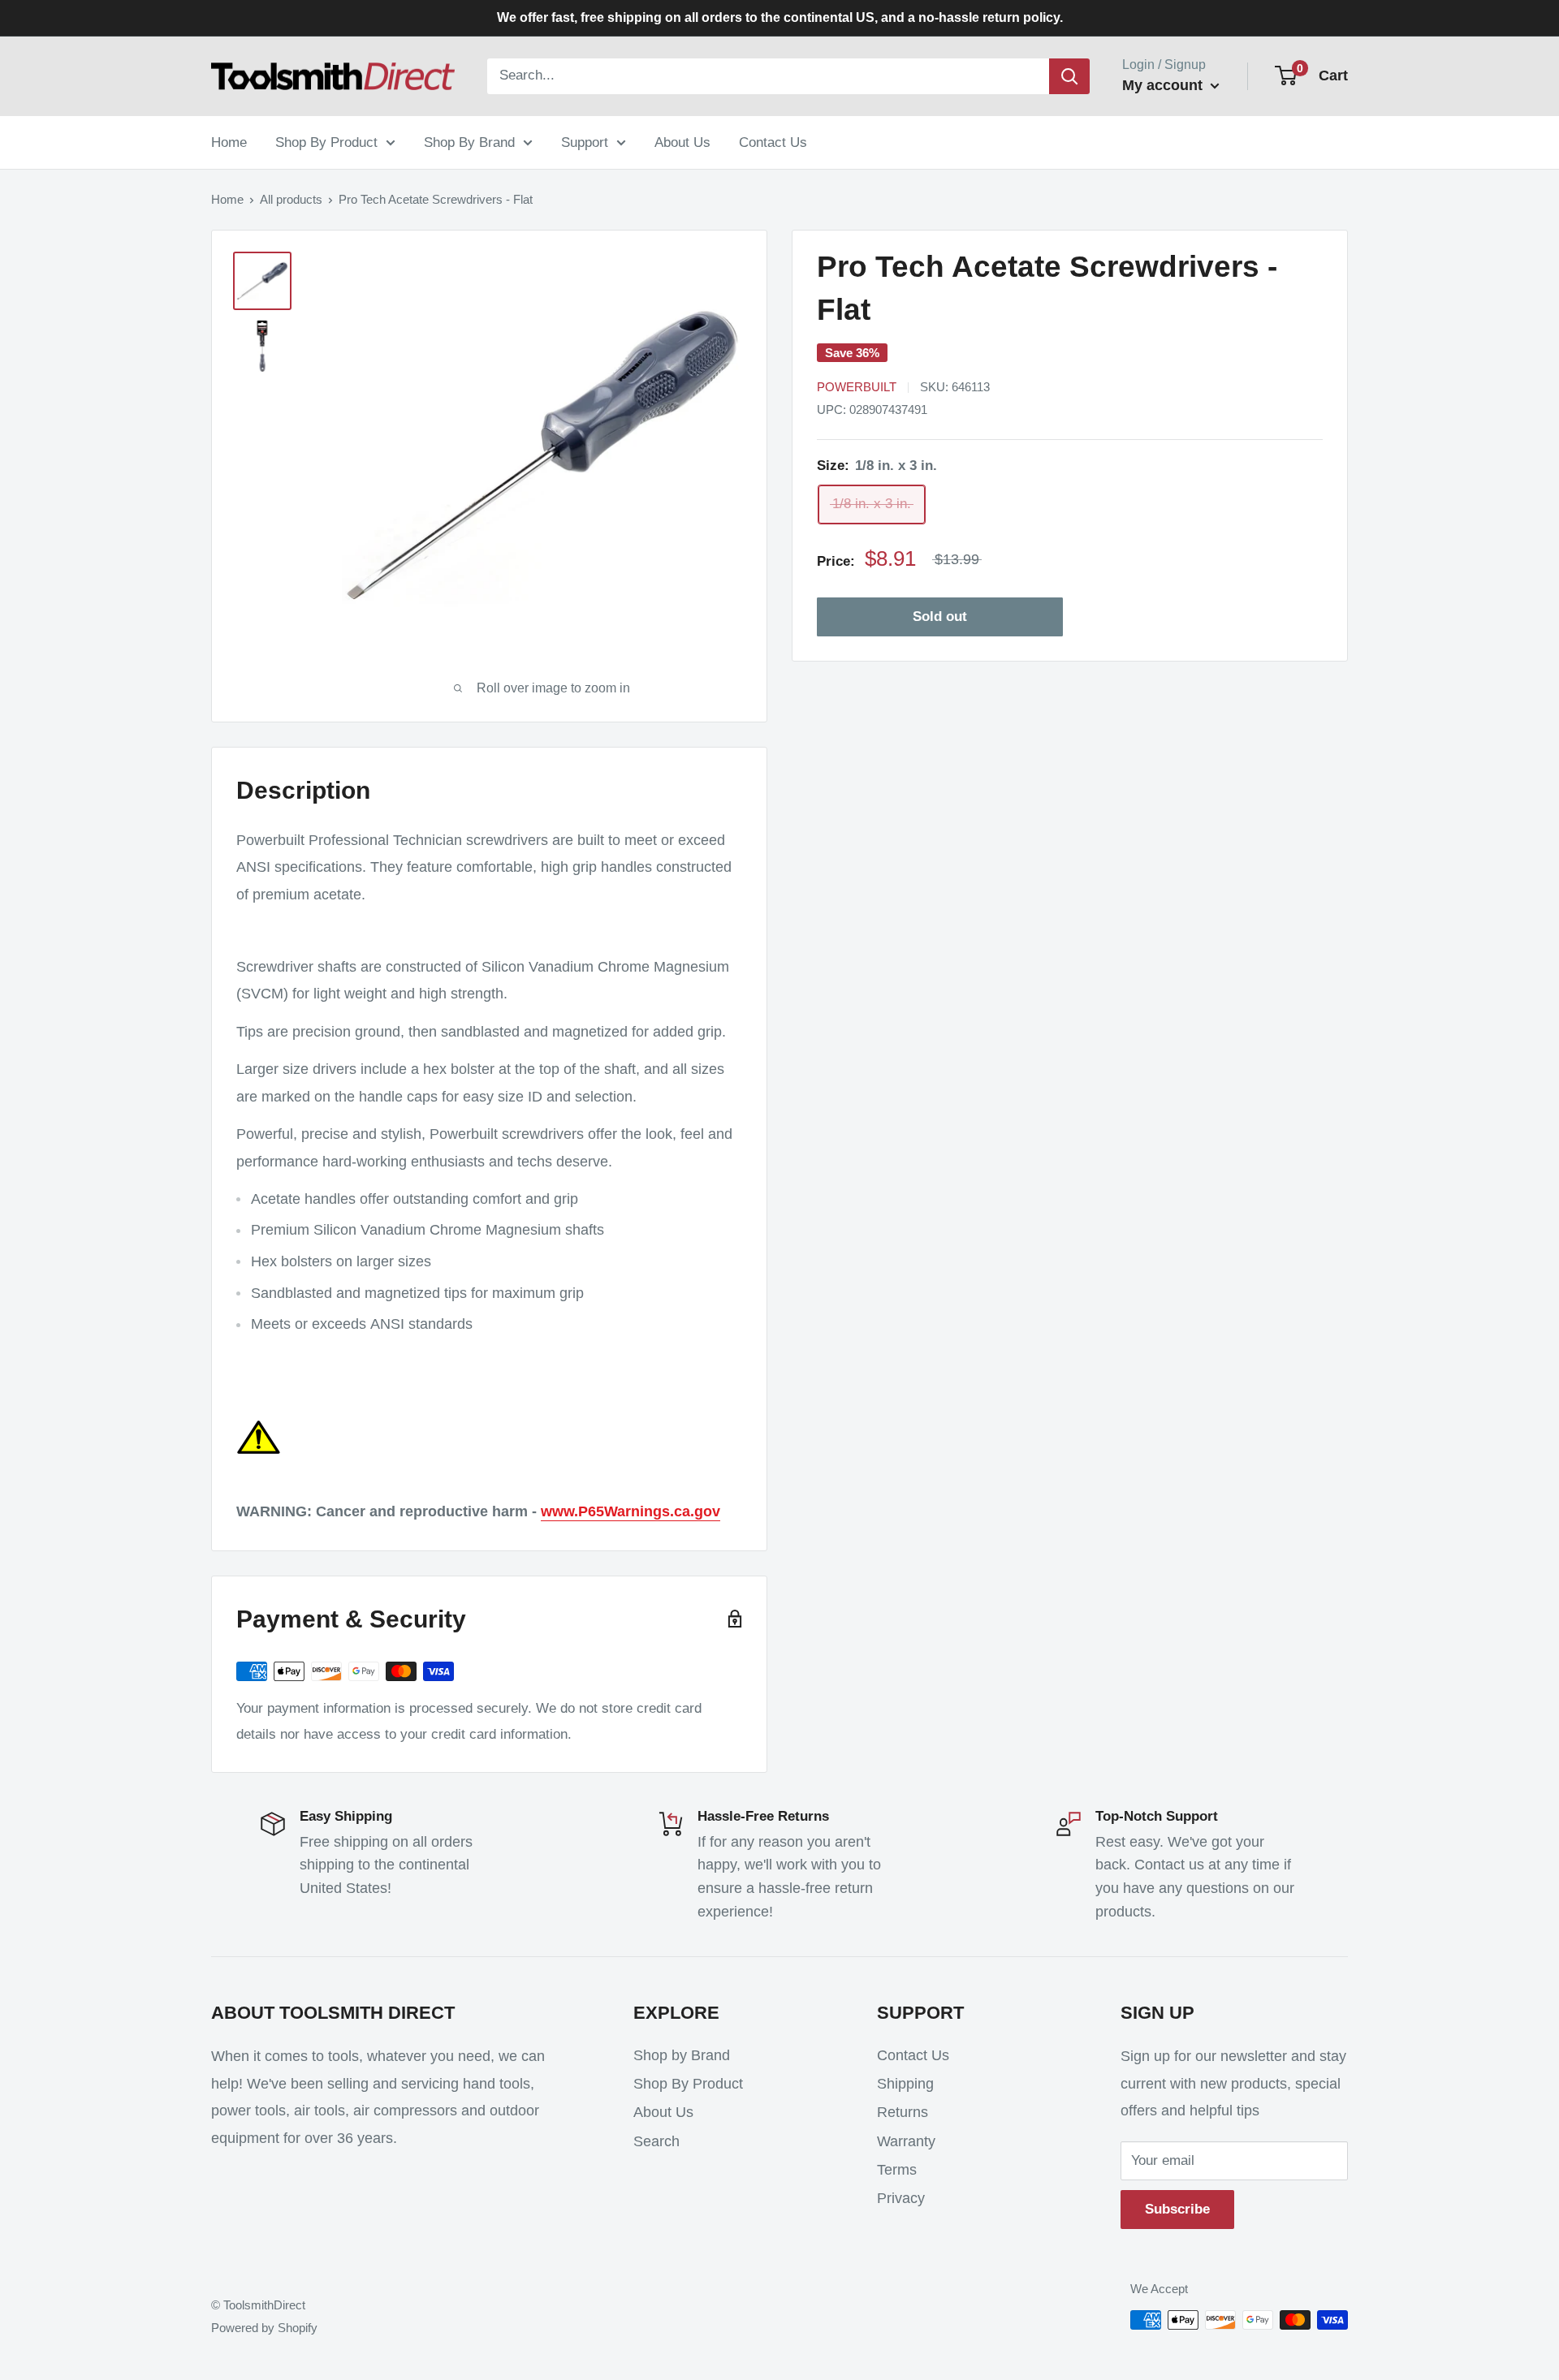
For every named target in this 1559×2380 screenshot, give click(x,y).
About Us (682, 142)
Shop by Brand (682, 2055)
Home (229, 142)
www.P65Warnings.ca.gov (631, 1511)
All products (291, 199)
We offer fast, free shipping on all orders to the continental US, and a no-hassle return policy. (780, 17)
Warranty (906, 2141)
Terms (897, 2170)
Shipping (905, 2084)
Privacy (901, 2198)
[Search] (1069, 76)
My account (1164, 85)
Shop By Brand (469, 142)
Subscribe (1177, 2209)
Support (585, 142)
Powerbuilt (857, 387)
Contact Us (773, 142)
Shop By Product (326, 142)
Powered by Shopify (264, 2328)
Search (656, 2141)
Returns (903, 2112)
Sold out (940, 617)
